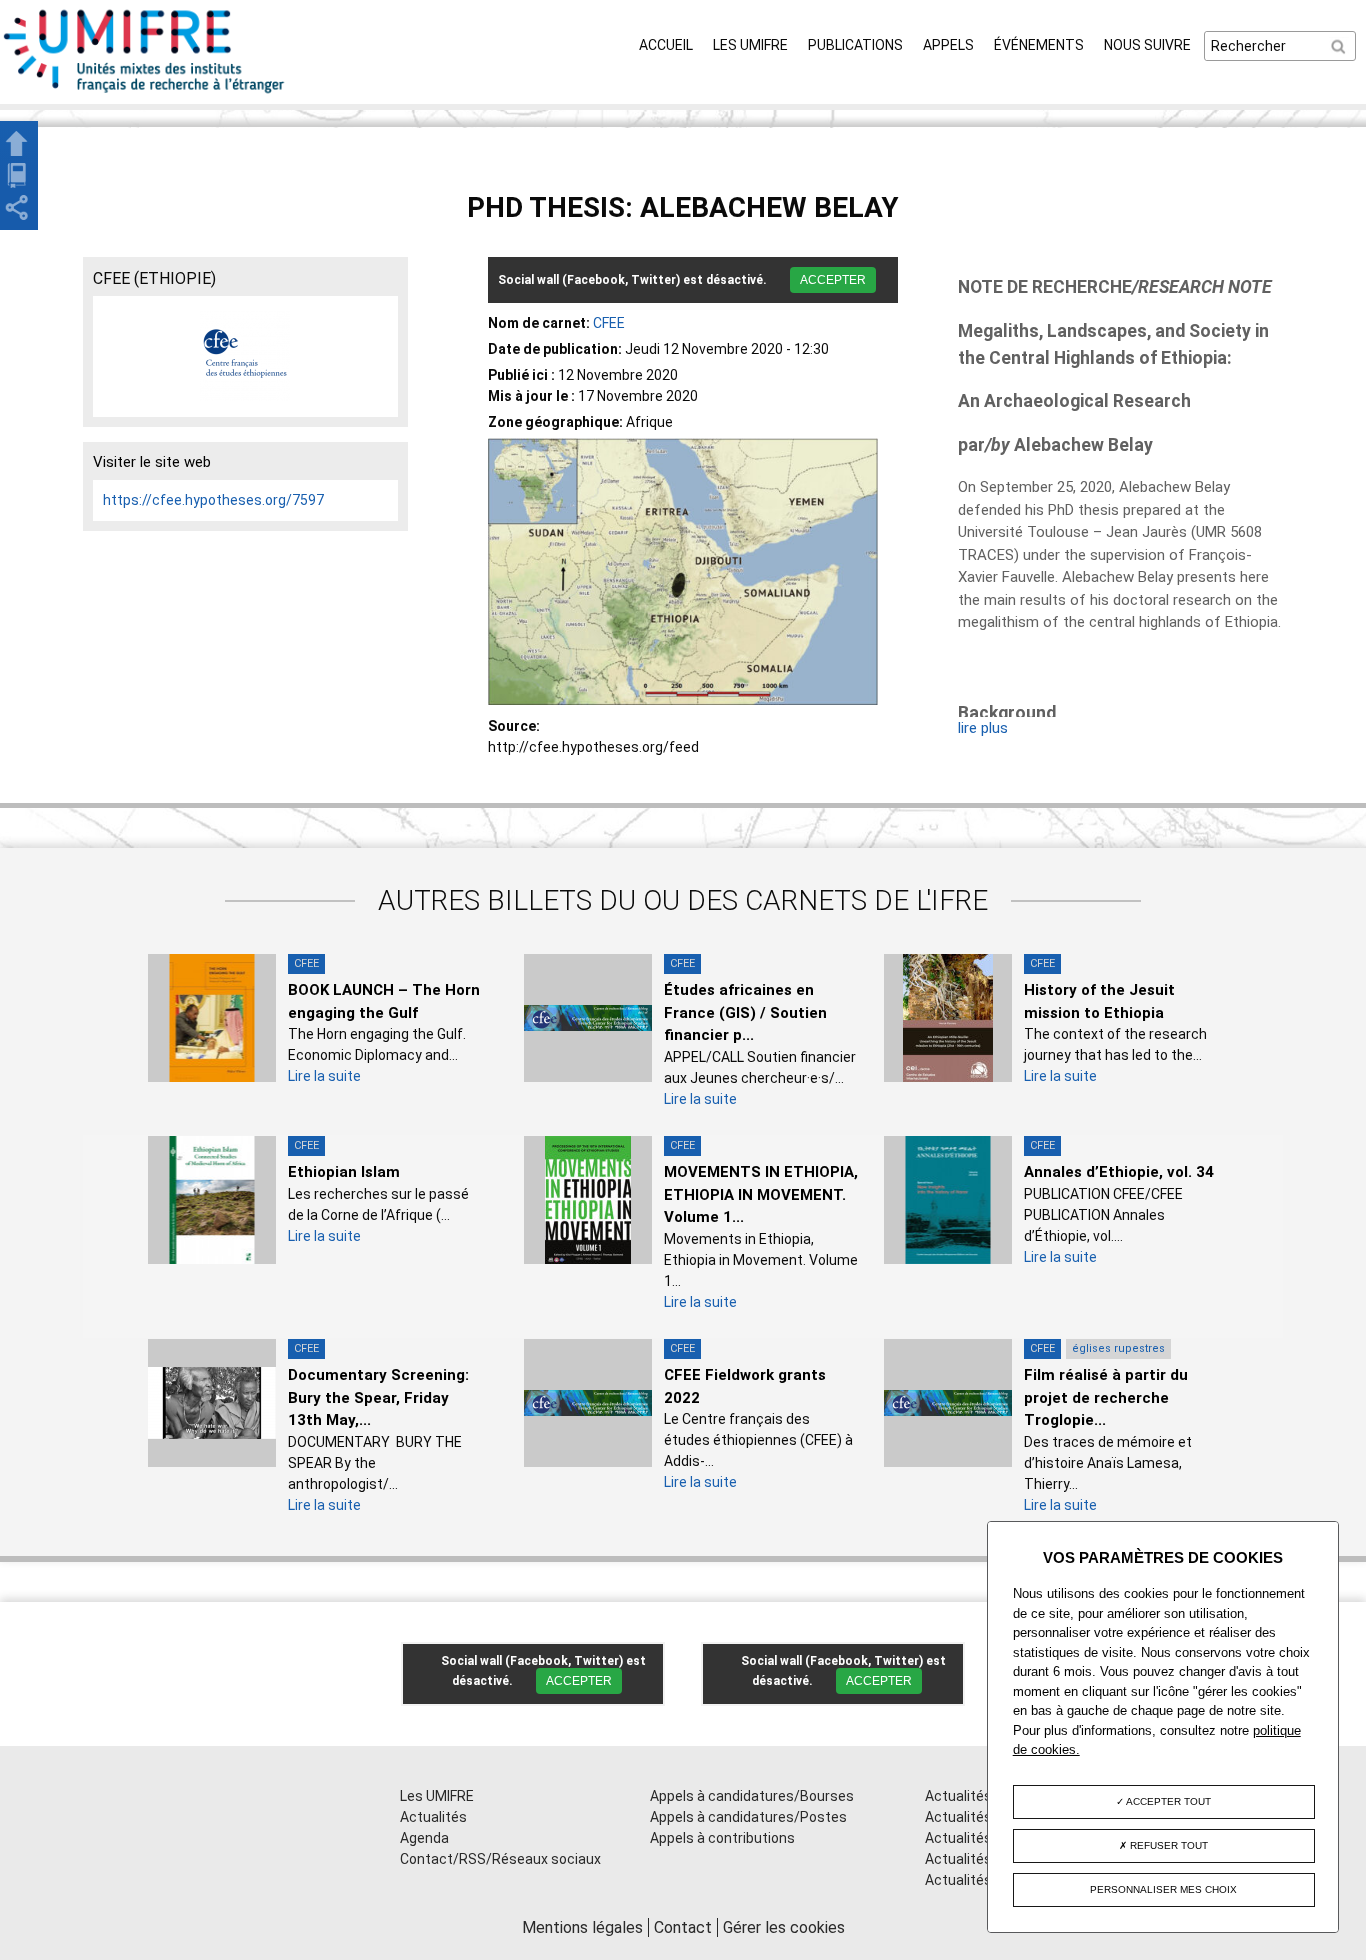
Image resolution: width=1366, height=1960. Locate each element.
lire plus (983, 728)
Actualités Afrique (983, 1838)
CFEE (609, 323)
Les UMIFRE (750, 45)
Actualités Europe (982, 1859)
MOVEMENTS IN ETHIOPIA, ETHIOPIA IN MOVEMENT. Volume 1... (761, 1194)
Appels (948, 45)
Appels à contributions (722, 1838)
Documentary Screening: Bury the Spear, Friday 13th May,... (378, 1397)
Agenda (424, 1838)
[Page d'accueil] (145, 93)
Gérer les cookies (784, 1927)
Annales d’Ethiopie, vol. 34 (1119, 1172)
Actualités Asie (974, 1880)
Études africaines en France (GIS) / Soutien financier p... (745, 1012)
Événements (1039, 45)
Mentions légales (582, 1927)
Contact (683, 1927)
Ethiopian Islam (344, 1172)
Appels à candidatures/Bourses (752, 1796)
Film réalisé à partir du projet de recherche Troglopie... (1106, 1397)
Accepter (833, 280)
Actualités (433, 1817)
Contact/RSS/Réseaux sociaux (500, 1859)
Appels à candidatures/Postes (748, 1817)
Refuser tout (1167, 1845)
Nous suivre (1147, 45)
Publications (855, 45)
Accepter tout (1167, 1801)
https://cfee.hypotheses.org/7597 (213, 500)
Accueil (666, 45)
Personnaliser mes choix (1163, 1889)
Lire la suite (324, 1076)
